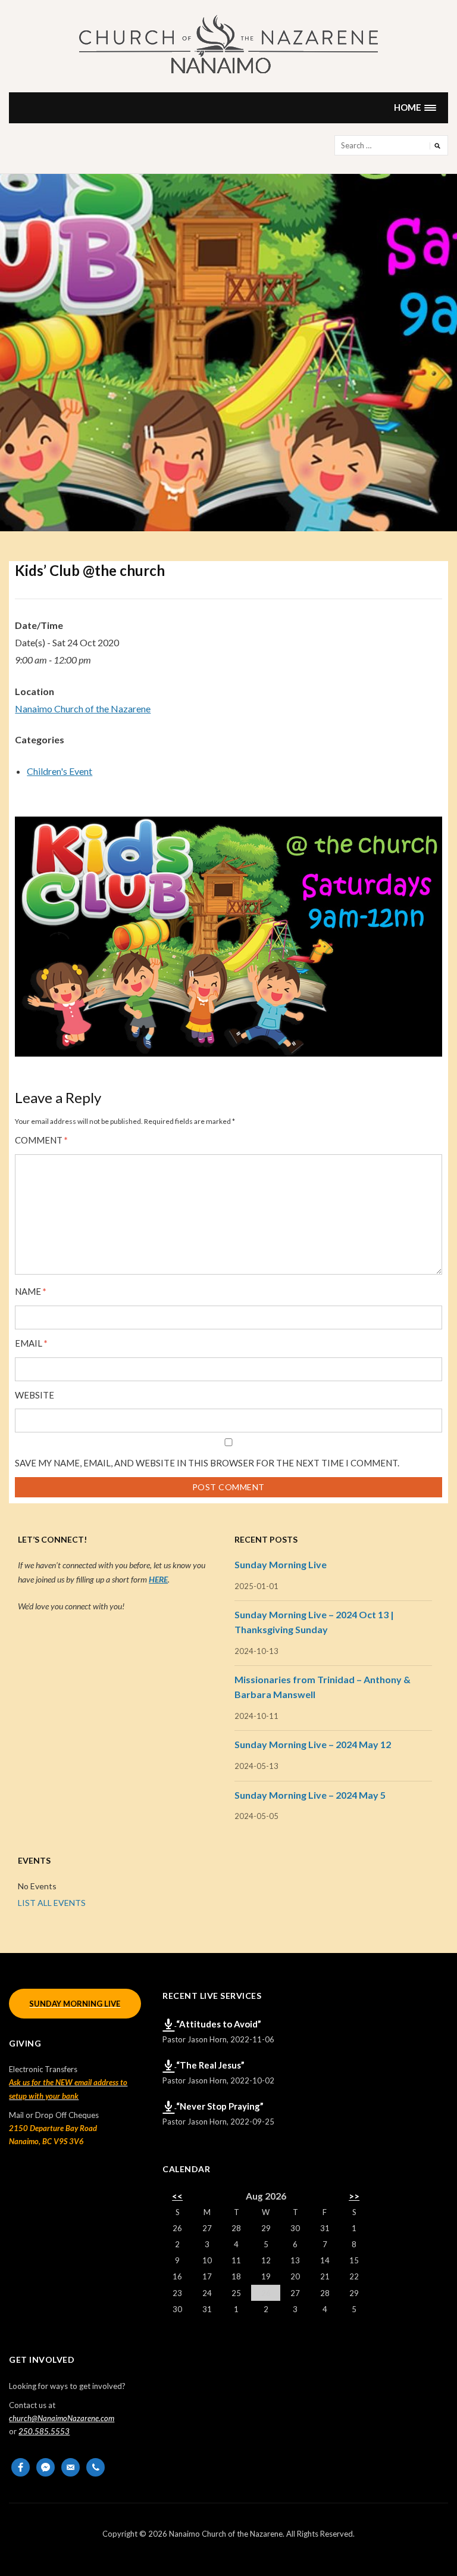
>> (354, 2196)
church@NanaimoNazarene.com (62, 2418)
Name (31, 1292)
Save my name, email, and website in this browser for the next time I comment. (207, 1463)
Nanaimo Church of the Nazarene (83, 708)
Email (31, 1343)
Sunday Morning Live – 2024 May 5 (310, 1795)
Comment (41, 1140)
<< (177, 2196)
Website (35, 1395)
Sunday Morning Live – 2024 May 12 (313, 1744)
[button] (415, 108)
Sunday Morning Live (281, 1564)
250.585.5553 (44, 2431)
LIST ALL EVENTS (52, 1903)
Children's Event (60, 771)
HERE (158, 1579)
